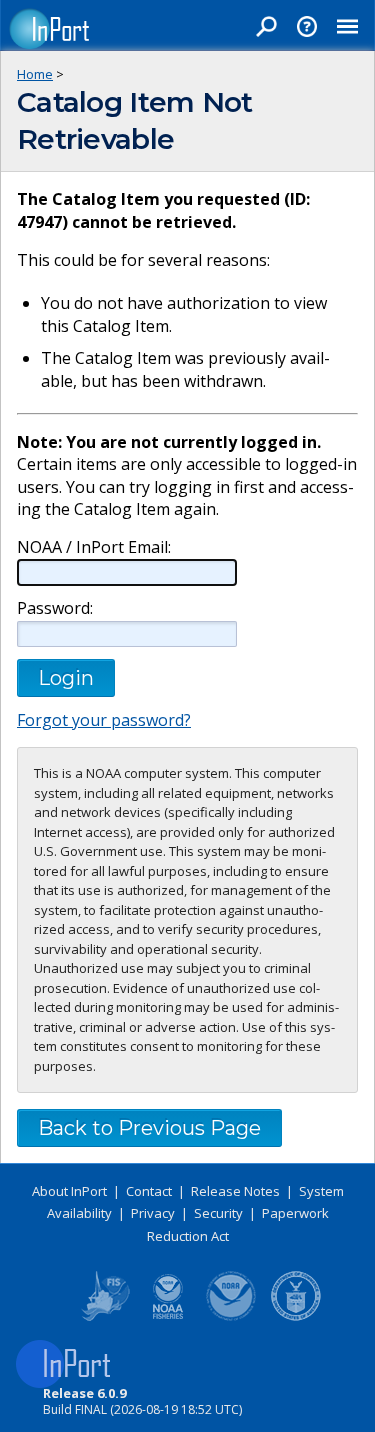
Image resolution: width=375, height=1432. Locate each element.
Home (35, 74)
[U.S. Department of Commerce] (296, 1317)
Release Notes (235, 1191)
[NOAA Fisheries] (168, 1317)
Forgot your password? (104, 720)
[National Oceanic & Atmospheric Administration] (232, 1317)
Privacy (153, 1213)
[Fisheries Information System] (104, 1317)
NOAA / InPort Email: (94, 547)
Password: (55, 608)
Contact (149, 1191)
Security (218, 1213)
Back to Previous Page (149, 1128)
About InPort (69, 1191)
